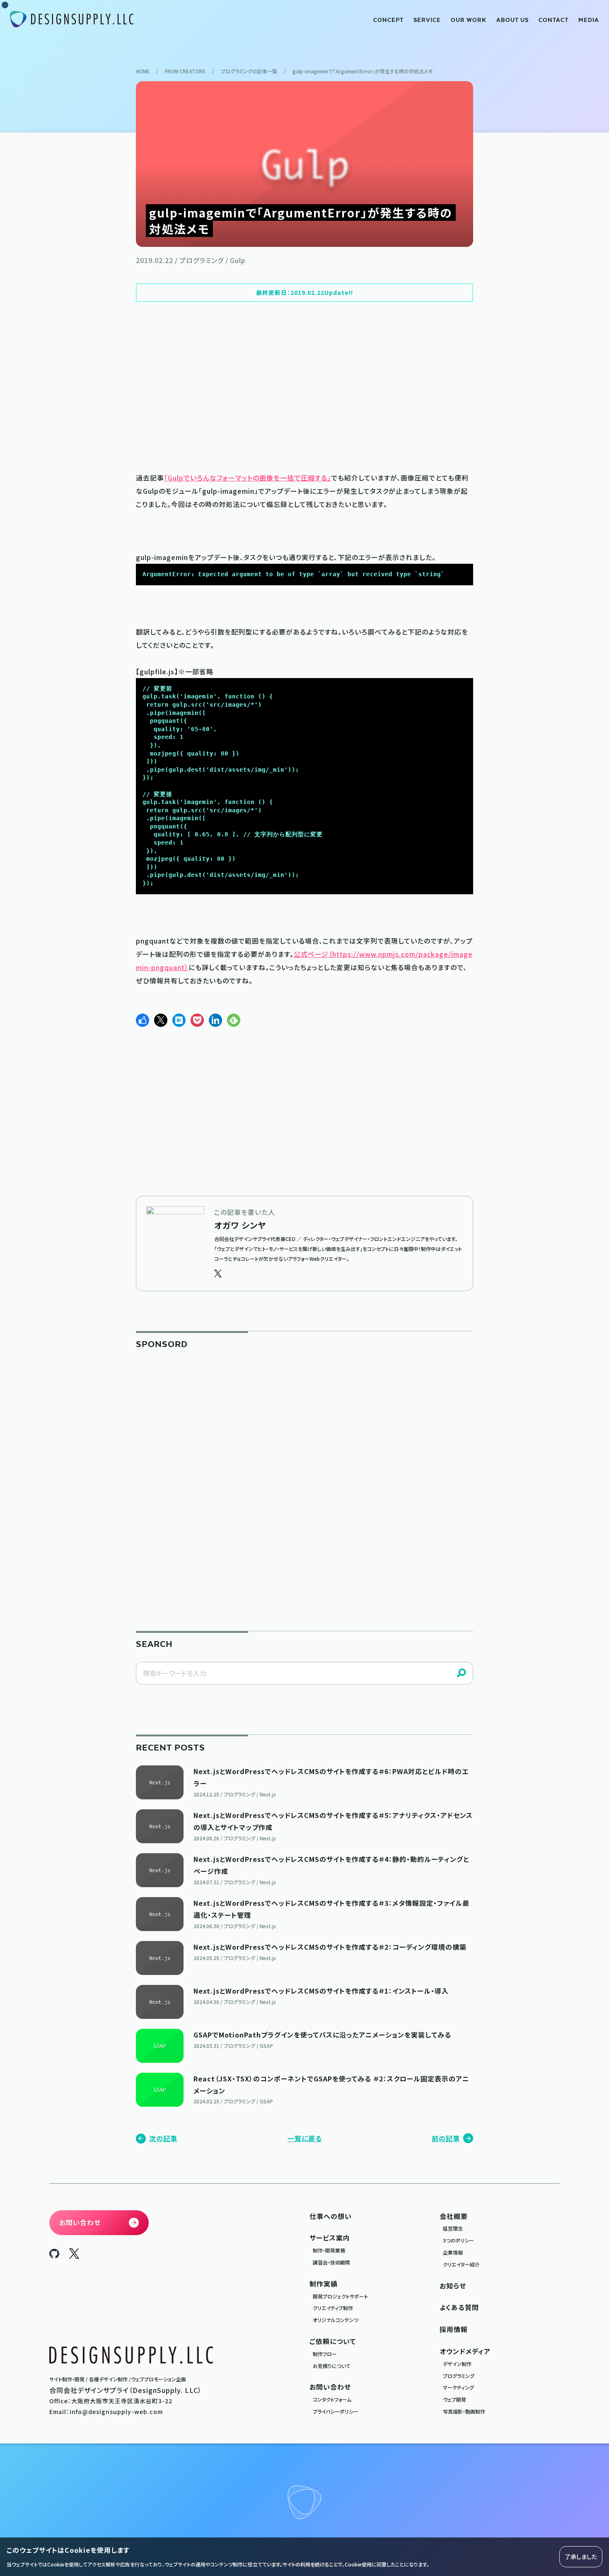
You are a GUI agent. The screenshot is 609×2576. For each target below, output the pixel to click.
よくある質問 (459, 2307)
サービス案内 (330, 2238)
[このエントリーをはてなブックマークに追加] (179, 1020)
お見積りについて (332, 2366)
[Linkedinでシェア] (215, 1020)
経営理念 (453, 2228)
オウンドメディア (465, 2351)
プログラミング (459, 2376)
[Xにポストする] (161, 1020)
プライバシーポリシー (336, 2411)
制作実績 (324, 2284)
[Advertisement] (304, 386)
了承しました (581, 2557)
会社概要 (454, 2216)
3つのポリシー (458, 2240)
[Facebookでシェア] (143, 1020)
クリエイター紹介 (461, 2264)
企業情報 (453, 2252)
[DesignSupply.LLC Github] (54, 2255)
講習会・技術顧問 (331, 2262)
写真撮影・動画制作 (464, 2411)
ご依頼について (333, 2341)
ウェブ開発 (454, 2399)
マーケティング (458, 2387)
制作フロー (325, 2354)
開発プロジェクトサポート (340, 2296)
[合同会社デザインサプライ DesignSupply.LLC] (72, 19)
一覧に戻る (305, 2138)
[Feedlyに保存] (234, 1020)
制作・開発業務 (329, 2250)
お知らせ (453, 2286)
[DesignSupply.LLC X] (74, 2256)
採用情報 (454, 2329)
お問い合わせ (330, 2387)
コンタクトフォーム (332, 2399)
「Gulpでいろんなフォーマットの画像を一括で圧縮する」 (248, 478)
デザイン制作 (457, 2364)
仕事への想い (331, 2216)
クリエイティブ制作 (333, 2308)
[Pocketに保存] (197, 1020)
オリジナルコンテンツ (336, 2320)
